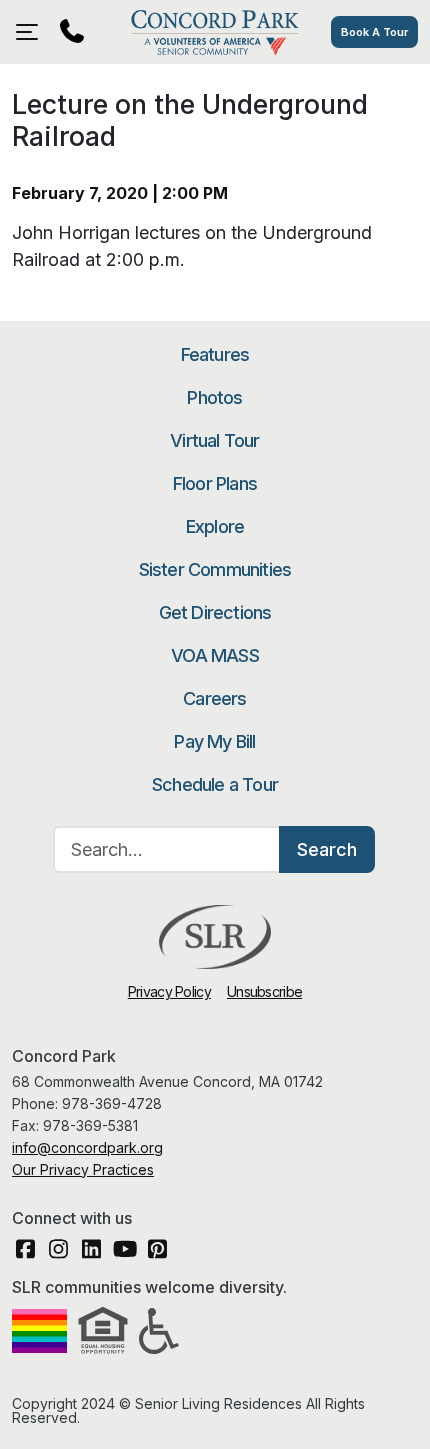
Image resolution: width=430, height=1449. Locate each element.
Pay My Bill (214, 741)
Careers (214, 698)
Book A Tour (374, 32)
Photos (214, 397)
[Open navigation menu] (32, 32)
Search (327, 849)
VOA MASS (215, 655)
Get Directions (215, 612)
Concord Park (214, 32)
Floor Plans (215, 483)
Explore (215, 526)
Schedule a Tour (215, 784)
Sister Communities (215, 569)
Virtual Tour (214, 440)
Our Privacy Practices (83, 1169)
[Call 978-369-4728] (72, 32)
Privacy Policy (169, 991)
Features (215, 354)
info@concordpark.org (87, 1147)
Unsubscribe (264, 991)
